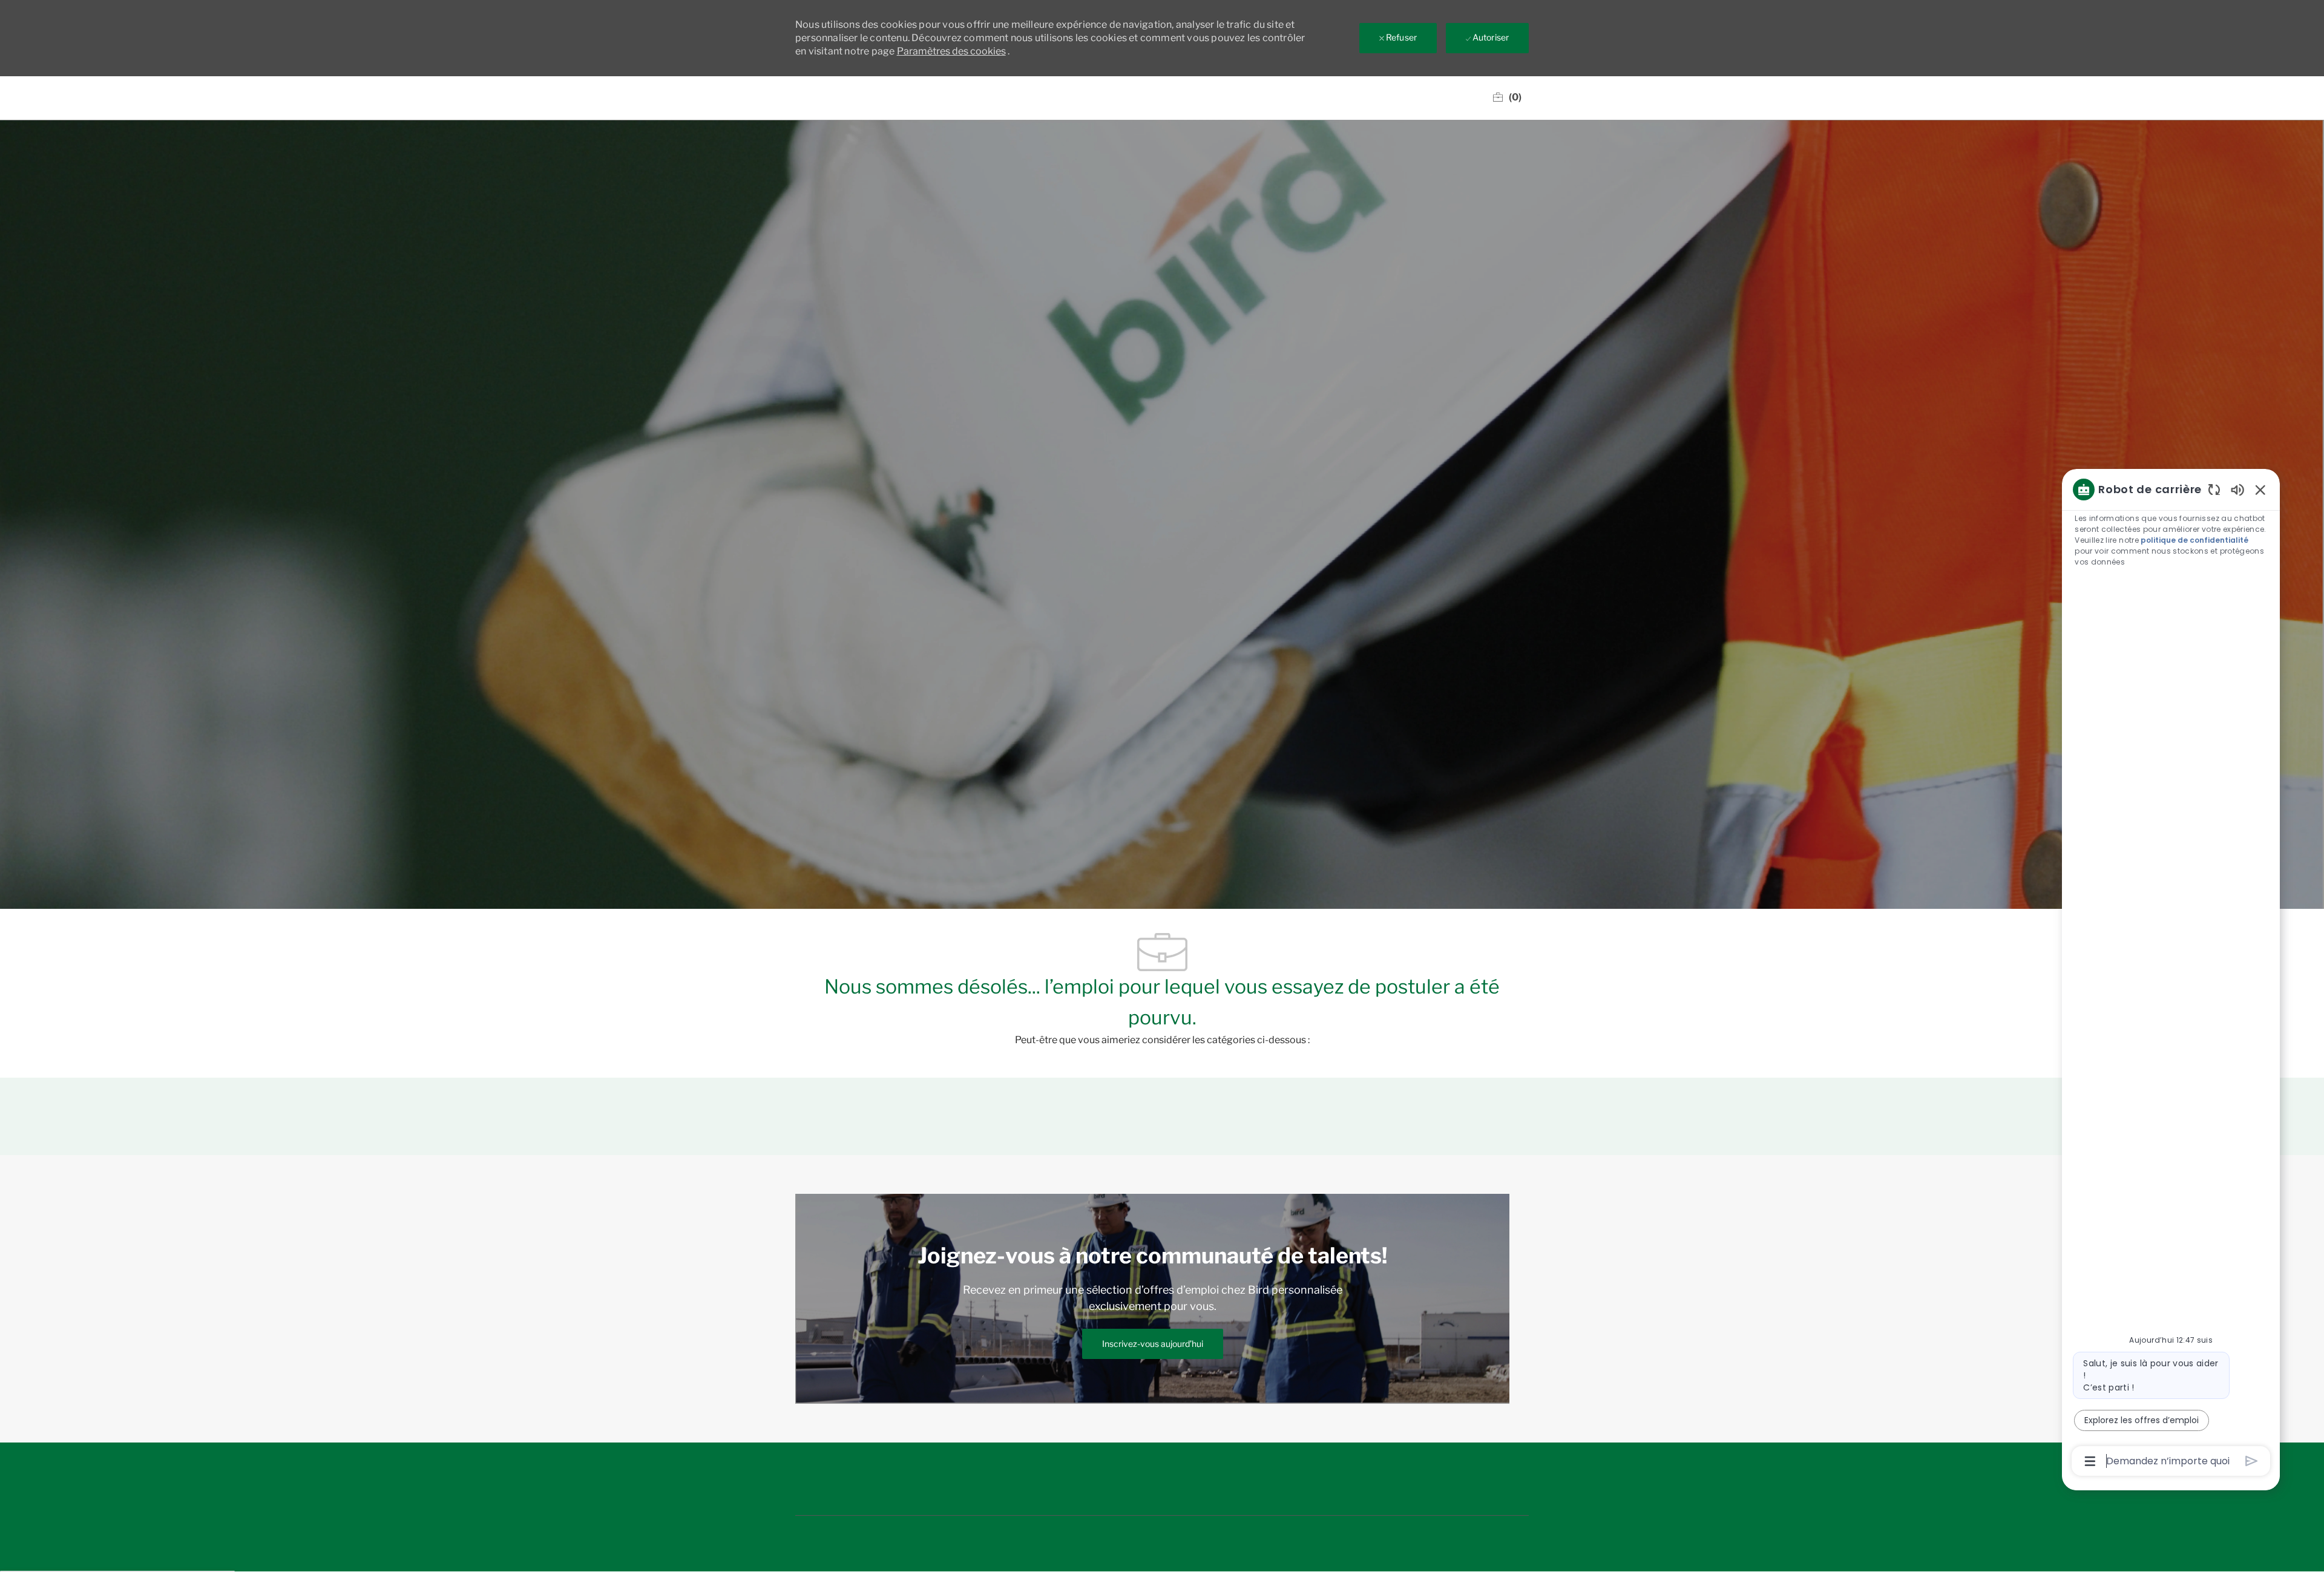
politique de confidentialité (2194, 540)
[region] (2171, 974)
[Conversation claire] (2214, 489)
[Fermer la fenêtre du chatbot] (2260, 490)
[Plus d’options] (2090, 1461)
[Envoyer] (2252, 1461)
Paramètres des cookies (951, 51)
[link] (1153, 1344)
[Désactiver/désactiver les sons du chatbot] (2237, 489)
